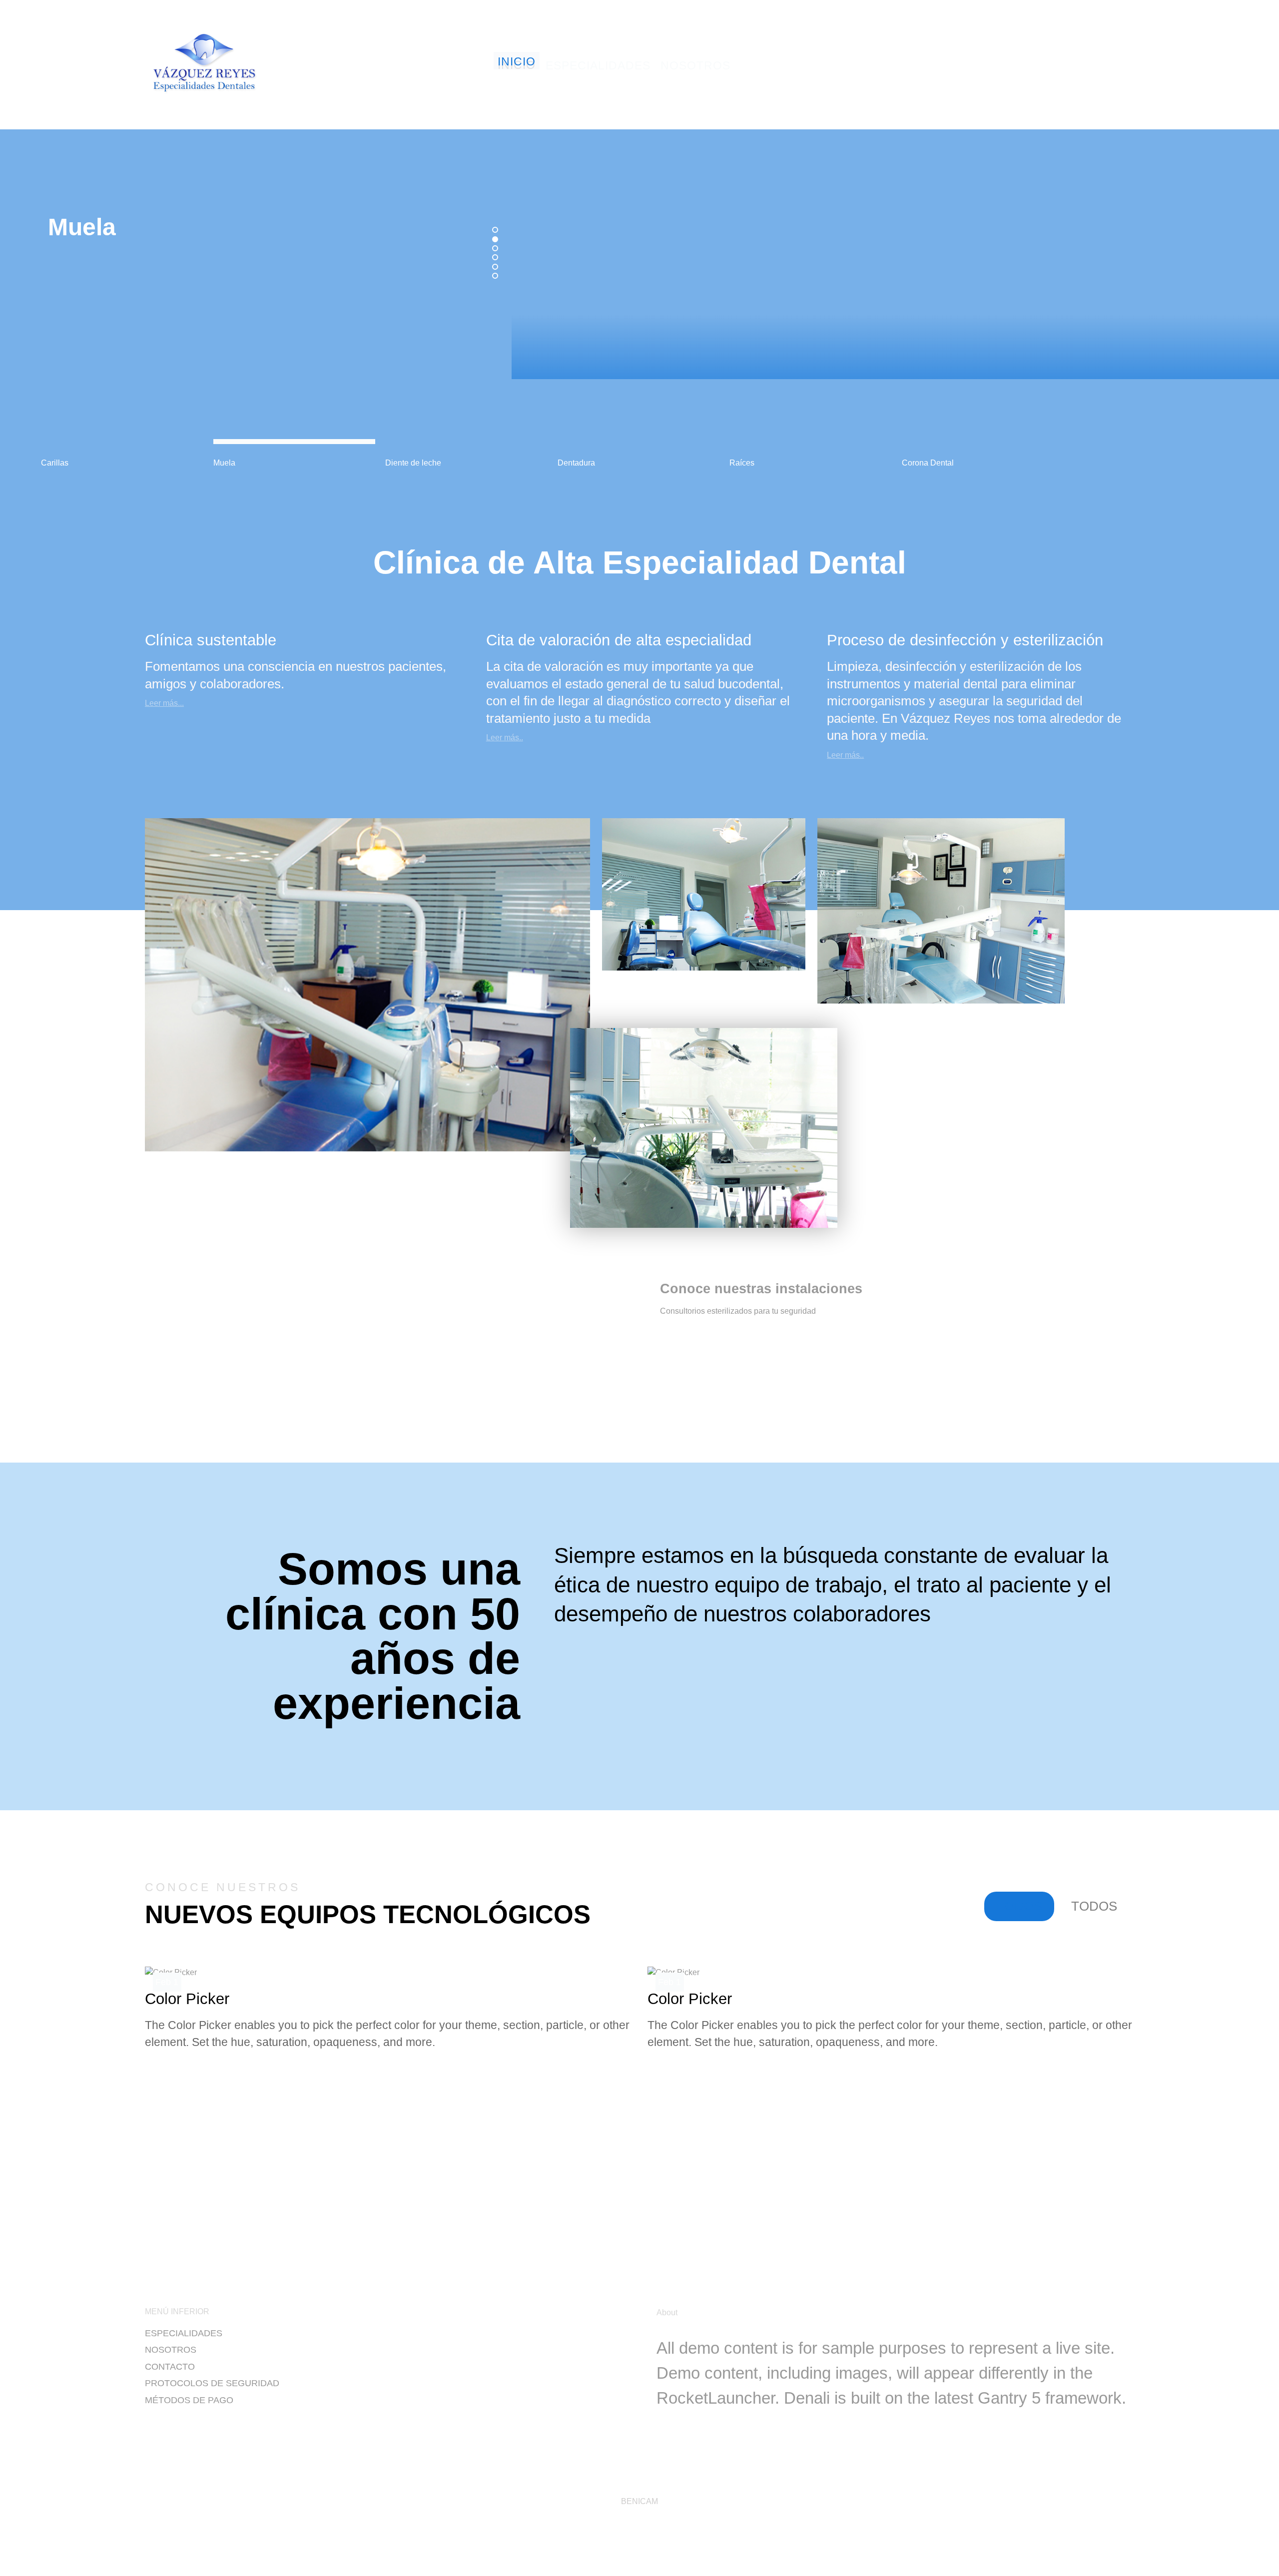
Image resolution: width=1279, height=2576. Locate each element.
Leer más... (164, 703)
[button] (495, 230)
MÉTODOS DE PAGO (189, 2400)
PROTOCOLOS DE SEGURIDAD (212, 2383)
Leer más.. (505, 738)
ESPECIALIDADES (184, 2333)
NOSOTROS (171, 2350)
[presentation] (595, 2217)
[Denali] (205, 63)
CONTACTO (170, 2367)
